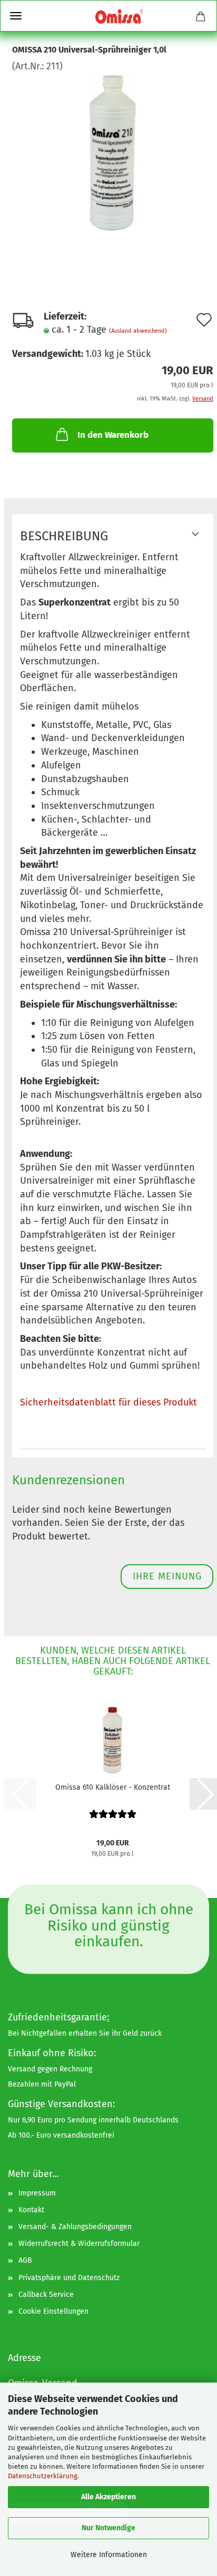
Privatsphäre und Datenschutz (69, 2278)
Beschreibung (64, 536)
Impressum (37, 2193)
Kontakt (31, 2210)
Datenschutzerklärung (43, 2476)
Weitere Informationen (109, 2555)
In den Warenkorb (113, 435)
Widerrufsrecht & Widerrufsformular (79, 2244)
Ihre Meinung (167, 1576)
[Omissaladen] (119, 16)
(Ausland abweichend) (138, 331)
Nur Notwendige (108, 2528)
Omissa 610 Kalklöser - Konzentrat (113, 1787)
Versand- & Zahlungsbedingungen (75, 2227)
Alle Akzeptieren (108, 2497)
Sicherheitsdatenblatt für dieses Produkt (108, 1402)
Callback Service (46, 2295)
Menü (16, 16)
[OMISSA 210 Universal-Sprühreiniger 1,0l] (113, 151)
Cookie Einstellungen (53, 2311)
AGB (25, 2260)
